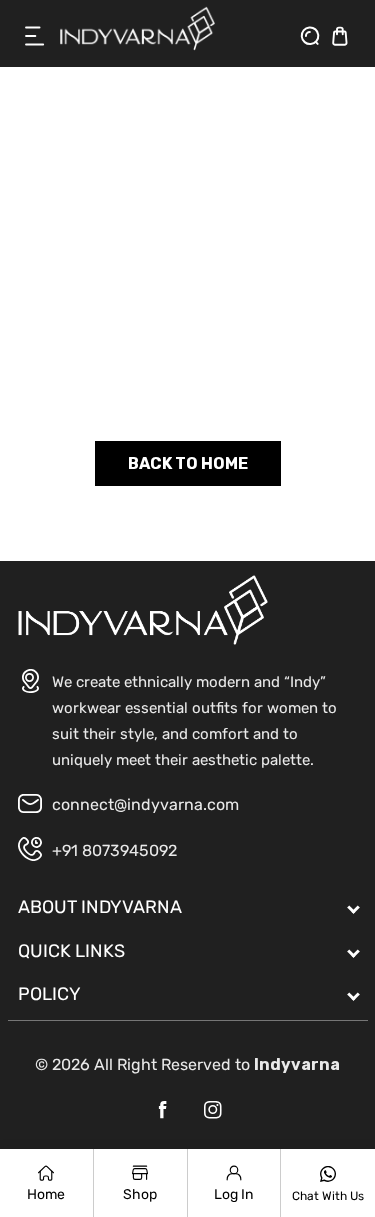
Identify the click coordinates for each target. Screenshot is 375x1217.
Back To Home (188, 463)
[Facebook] (163, 1110)
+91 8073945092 (114, 850)
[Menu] (35, 36)
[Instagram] (213, 1110)
